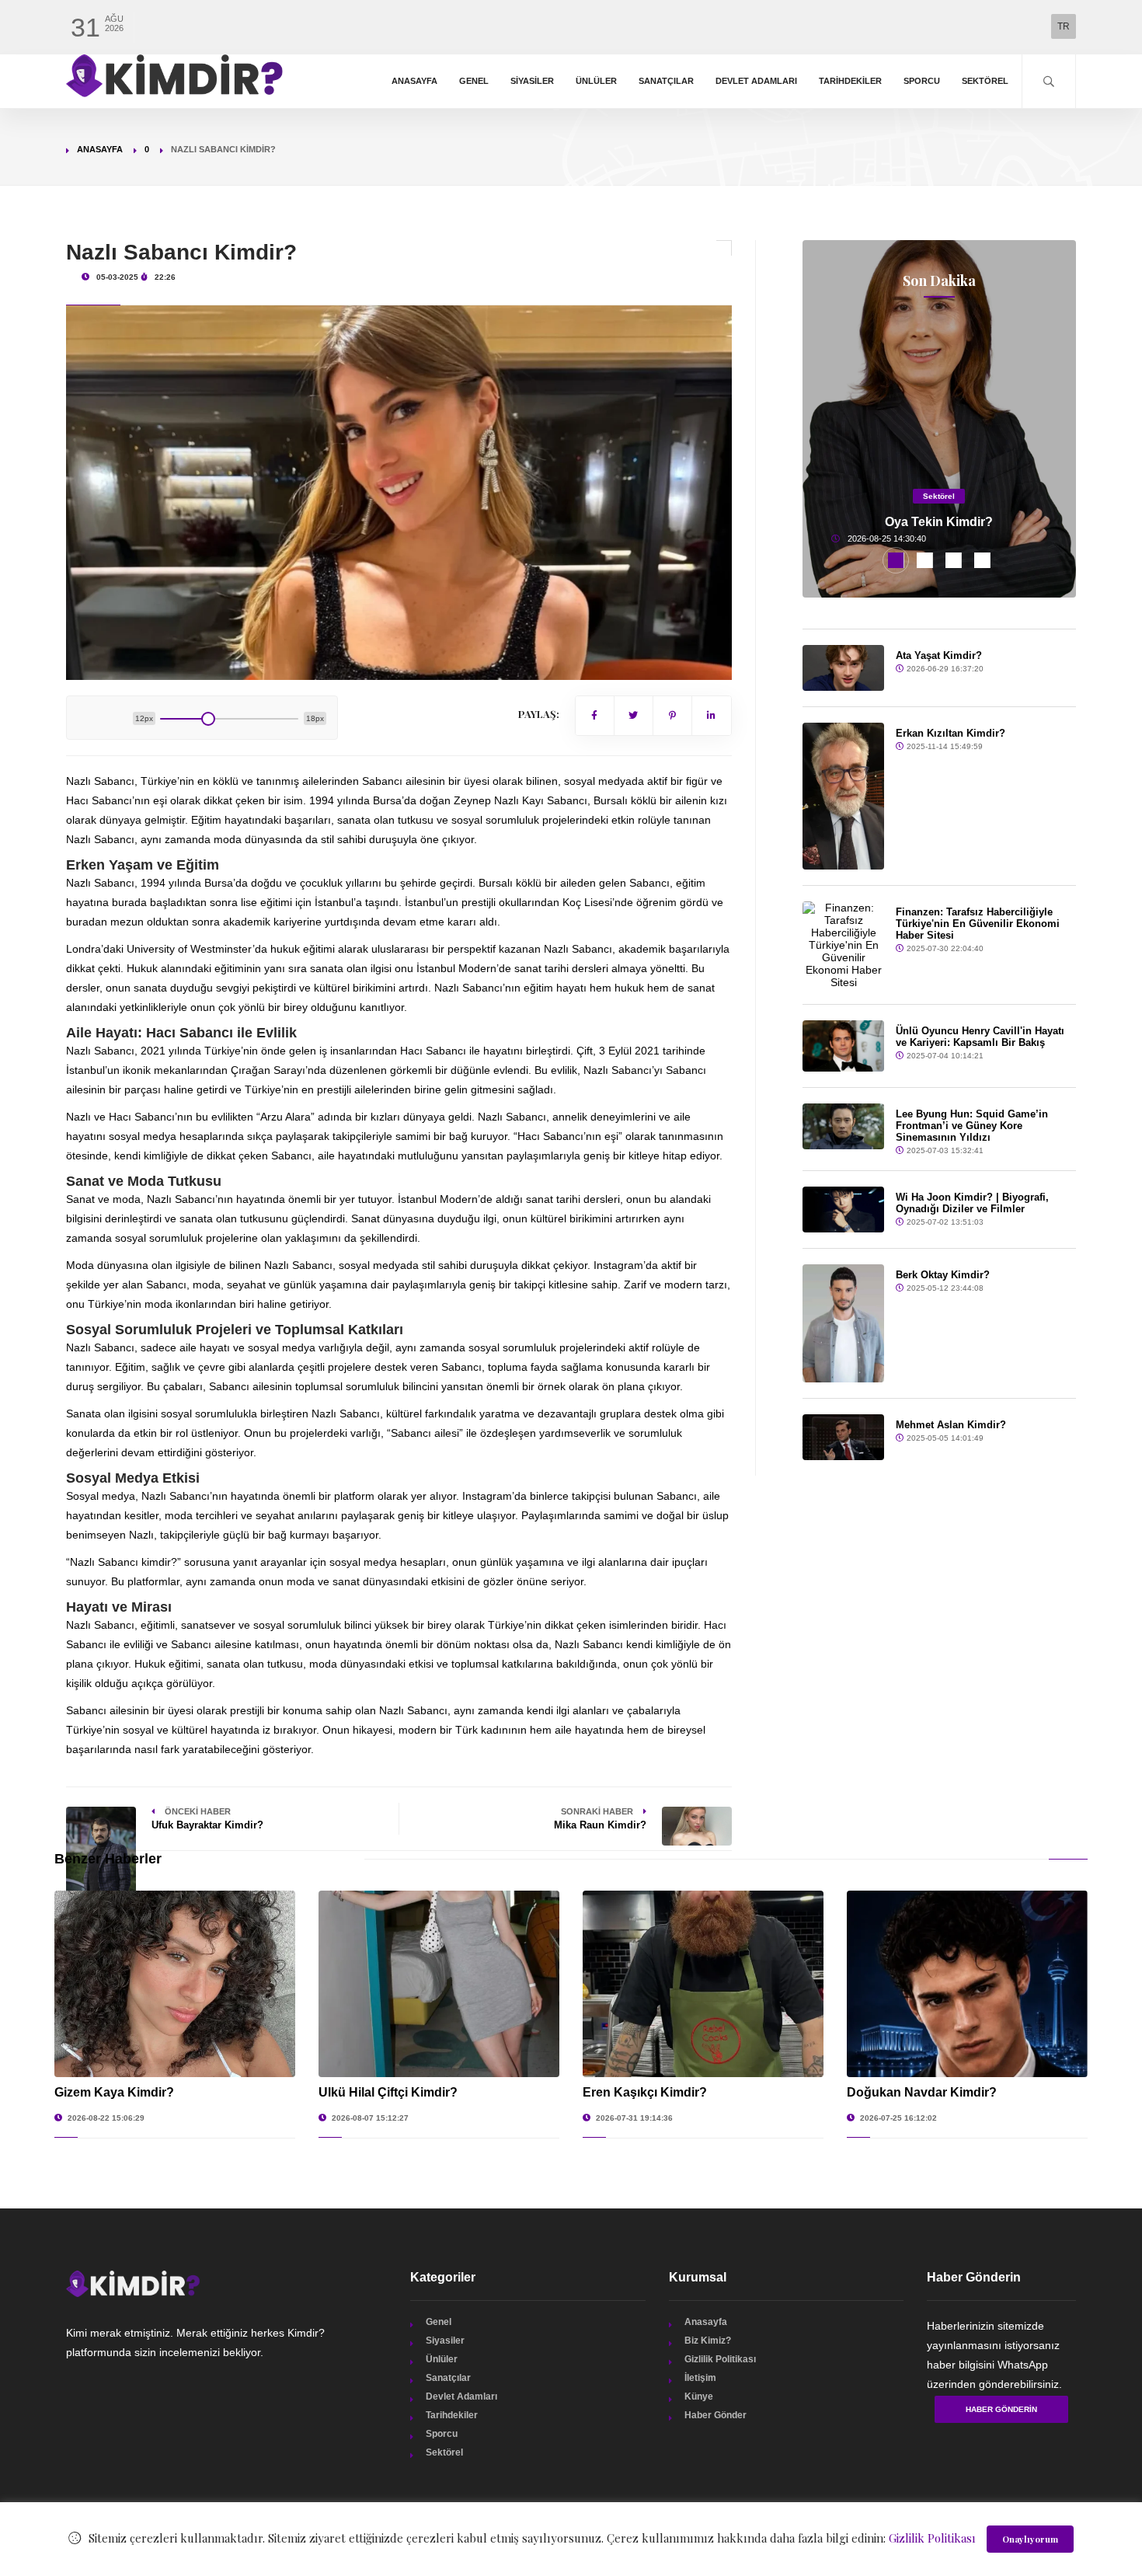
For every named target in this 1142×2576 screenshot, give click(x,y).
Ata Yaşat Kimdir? (939, 655)
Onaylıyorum (1030, 2539)
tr (1064, 26)
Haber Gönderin (1001, 2409)
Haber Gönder (715, 2415)
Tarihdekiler (850, 81)
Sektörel (985, 81)
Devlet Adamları (756, 81)
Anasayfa (414, 81)
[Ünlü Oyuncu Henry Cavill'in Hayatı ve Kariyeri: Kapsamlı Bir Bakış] (844, 1046)
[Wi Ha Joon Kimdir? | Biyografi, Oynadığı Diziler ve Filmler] (844, 1210)
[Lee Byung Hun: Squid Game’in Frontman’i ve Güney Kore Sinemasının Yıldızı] (844, 1126)
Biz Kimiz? (708, 2341)
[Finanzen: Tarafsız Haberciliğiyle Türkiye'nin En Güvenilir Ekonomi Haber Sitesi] (844, 945)
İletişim (700, 2378)
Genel (474, 81)
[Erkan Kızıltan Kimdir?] (844, 796)
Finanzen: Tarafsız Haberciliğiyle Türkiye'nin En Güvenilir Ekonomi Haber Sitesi (978, 924)
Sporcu (922, 81)
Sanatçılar (666, 81)
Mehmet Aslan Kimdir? (951, 1425)
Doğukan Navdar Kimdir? (922, 2092)
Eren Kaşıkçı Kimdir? (645, 2092)
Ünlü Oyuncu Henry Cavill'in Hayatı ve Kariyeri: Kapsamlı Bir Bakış (980, 1037)
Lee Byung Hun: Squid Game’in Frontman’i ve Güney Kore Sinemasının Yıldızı (972, 1126)
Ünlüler (596, 81)
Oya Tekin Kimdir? (939, 522)
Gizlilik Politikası (720, 2359)
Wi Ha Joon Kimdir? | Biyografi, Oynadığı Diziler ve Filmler (972, 1203)
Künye (699, 2396)
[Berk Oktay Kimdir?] (844, 1323)
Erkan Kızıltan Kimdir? (951, 733)
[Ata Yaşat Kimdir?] (844, 668)
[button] (896, 560)
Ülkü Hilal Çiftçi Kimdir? (388, 2092)
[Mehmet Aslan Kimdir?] (844, 1437)
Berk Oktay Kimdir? (943, 1275)
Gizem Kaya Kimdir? (114, 2092)
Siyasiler (532, 81)
